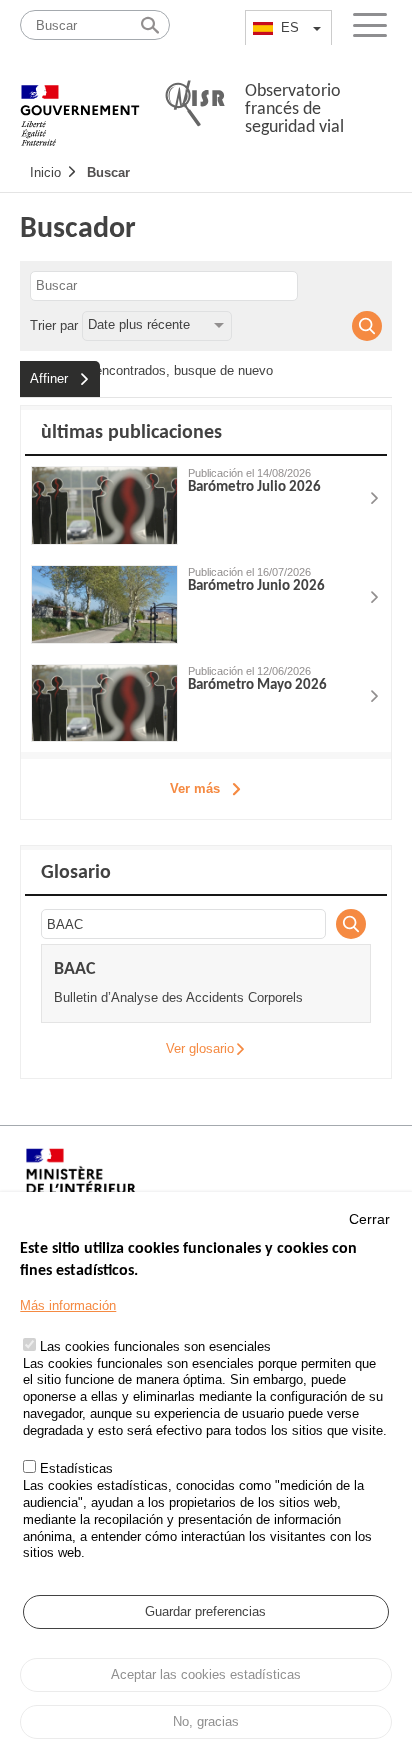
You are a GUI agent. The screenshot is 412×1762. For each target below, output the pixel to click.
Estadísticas (76, 1468)
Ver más (195, 788)
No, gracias (206, 1721)
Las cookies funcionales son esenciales (155, 1346)
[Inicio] (80, 105)
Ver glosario (200, 1048)
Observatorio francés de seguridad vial (294, 109)
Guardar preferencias (205, 1611)
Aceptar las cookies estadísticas (206, 1674)
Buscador (78, 229)
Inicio (45, 172)
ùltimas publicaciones (131, 433)
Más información (68, 1305)
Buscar (108, 172)
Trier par (54, 324)
